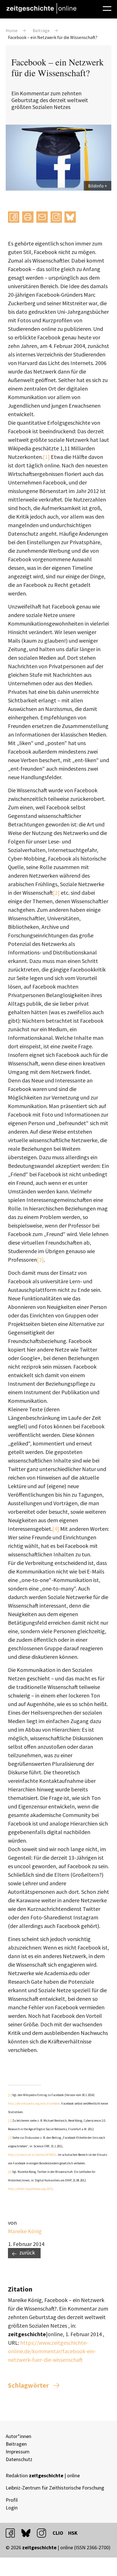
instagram (44, 2533)
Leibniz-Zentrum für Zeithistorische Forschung (55, 2488)
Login (12, 2508)
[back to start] (41, 8)
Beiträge (41, 30)
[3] (40, 1260)
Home (12, 30)
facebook (13, 2533)
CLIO (58, 2533)
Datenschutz (19, 2459)
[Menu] (107, 8)
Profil (12, 2500)
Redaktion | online (43, 2475)
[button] (14, 217)
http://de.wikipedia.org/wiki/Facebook (34, 2103)
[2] (56, 893)
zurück (27, 2252)
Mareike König (25, 2231)
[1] (46, 457)
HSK (73, 2533)
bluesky (70, 217)
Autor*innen (18, 2436)
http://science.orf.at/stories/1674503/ (32, 2155)
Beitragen (16, 2444)
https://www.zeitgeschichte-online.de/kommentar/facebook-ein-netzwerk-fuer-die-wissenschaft (52, 2351)
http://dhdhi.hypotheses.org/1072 (30, 2189)
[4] (56, 1529)
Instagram (56, 217)
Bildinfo (96, 186)
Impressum (18, 2452)
